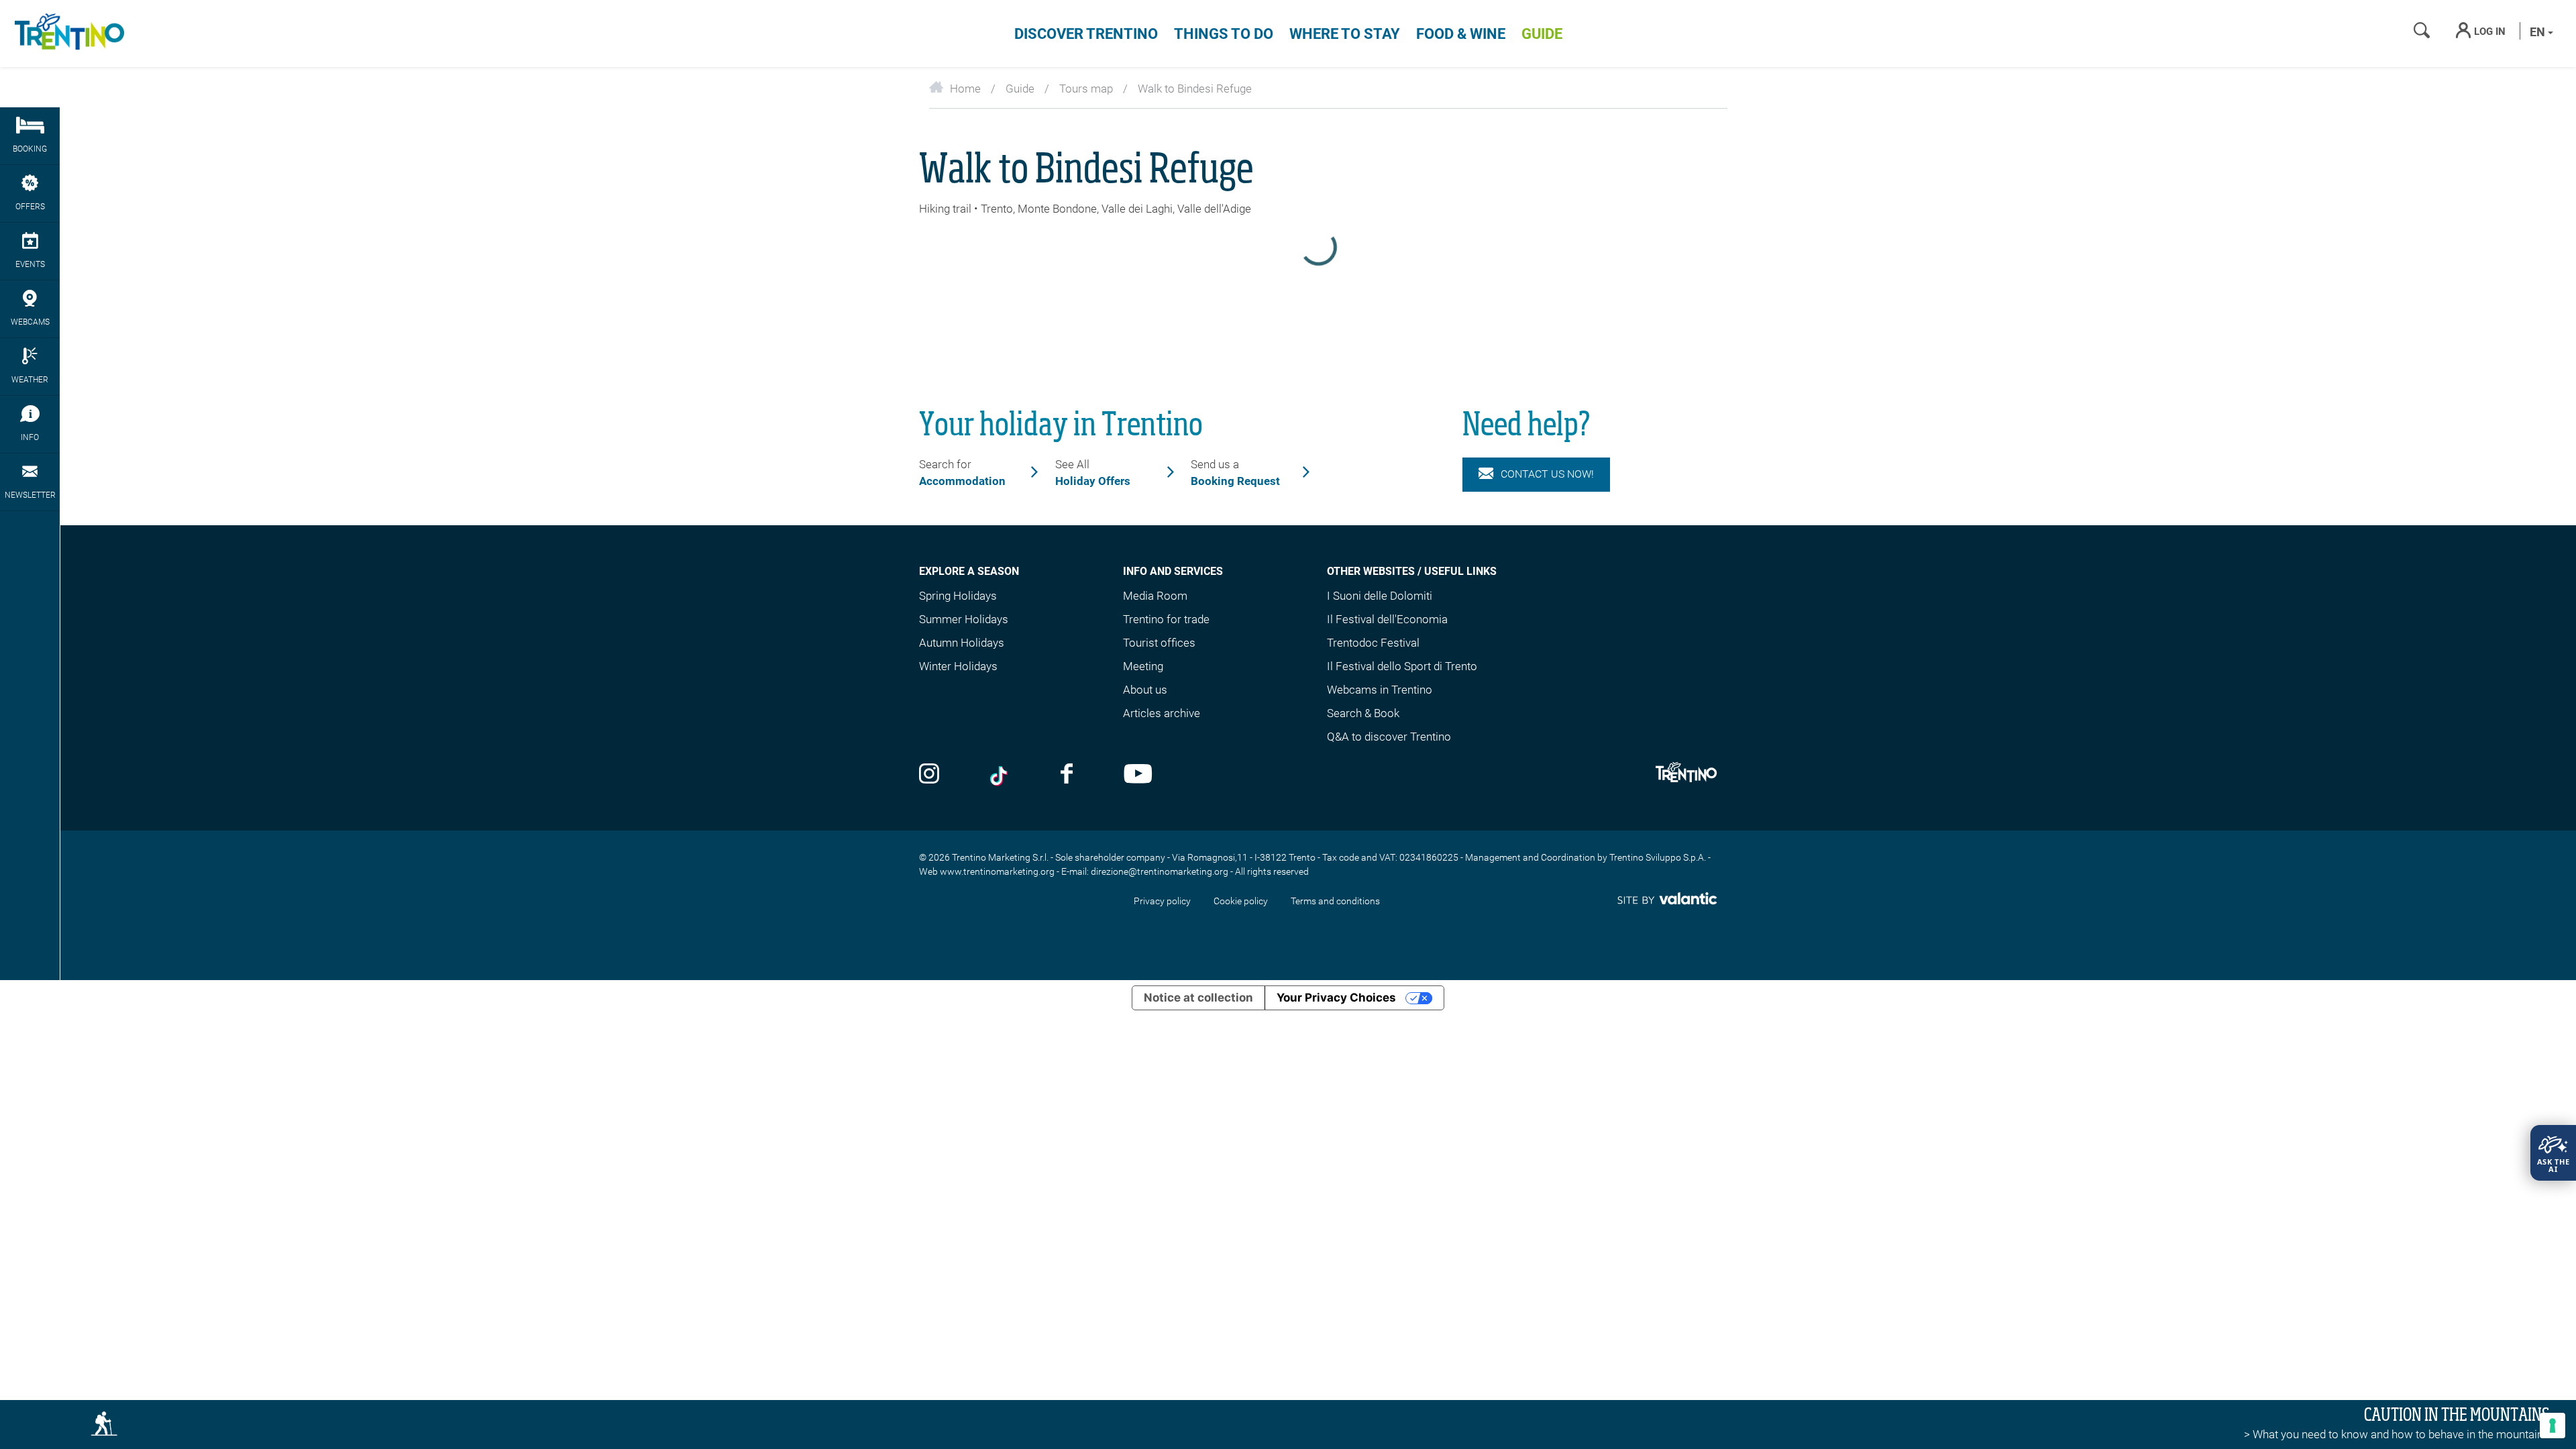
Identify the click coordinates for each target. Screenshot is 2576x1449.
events (30, 264)
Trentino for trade (1166, 619)
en (2539, 32)
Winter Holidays (958, 666)
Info (30, 437)
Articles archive (1162, 713)
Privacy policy (1162, 901)
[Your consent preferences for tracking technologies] (2553, 1426)
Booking (30, 149)
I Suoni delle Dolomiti (1380, 596)
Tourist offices (1159, 643)
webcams (30, 322)
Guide (1542, 34)
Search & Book (1363, 713)
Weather (30, 380)
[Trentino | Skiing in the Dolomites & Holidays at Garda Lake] (67, 34)
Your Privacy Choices (1336, 998)
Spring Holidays (958, 596)
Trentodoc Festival (1373, 643)
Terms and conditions (1335, 901)
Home (965, 89)
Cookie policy (1241, 901)
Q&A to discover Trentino (1389, 737)
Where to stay (1345, 34)
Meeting (1143, 666)
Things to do (1224, 34)
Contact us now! (1547, 474)
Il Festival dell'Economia (1387, 619)
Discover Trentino (1086, 34)
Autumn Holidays (962, 643)
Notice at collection (1198, 998)
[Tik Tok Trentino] (1000, 775)
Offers (30, 207)
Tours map (1086, 89)
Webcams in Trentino (1380, 690)
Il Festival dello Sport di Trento (1402, 666)
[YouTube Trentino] (1138, 775)
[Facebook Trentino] (1067, 775)
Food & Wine (1461, 34)
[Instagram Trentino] (929, 775)
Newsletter (30, 495)
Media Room (1155, 596)
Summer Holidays (964, 619)
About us (1145, 690)
